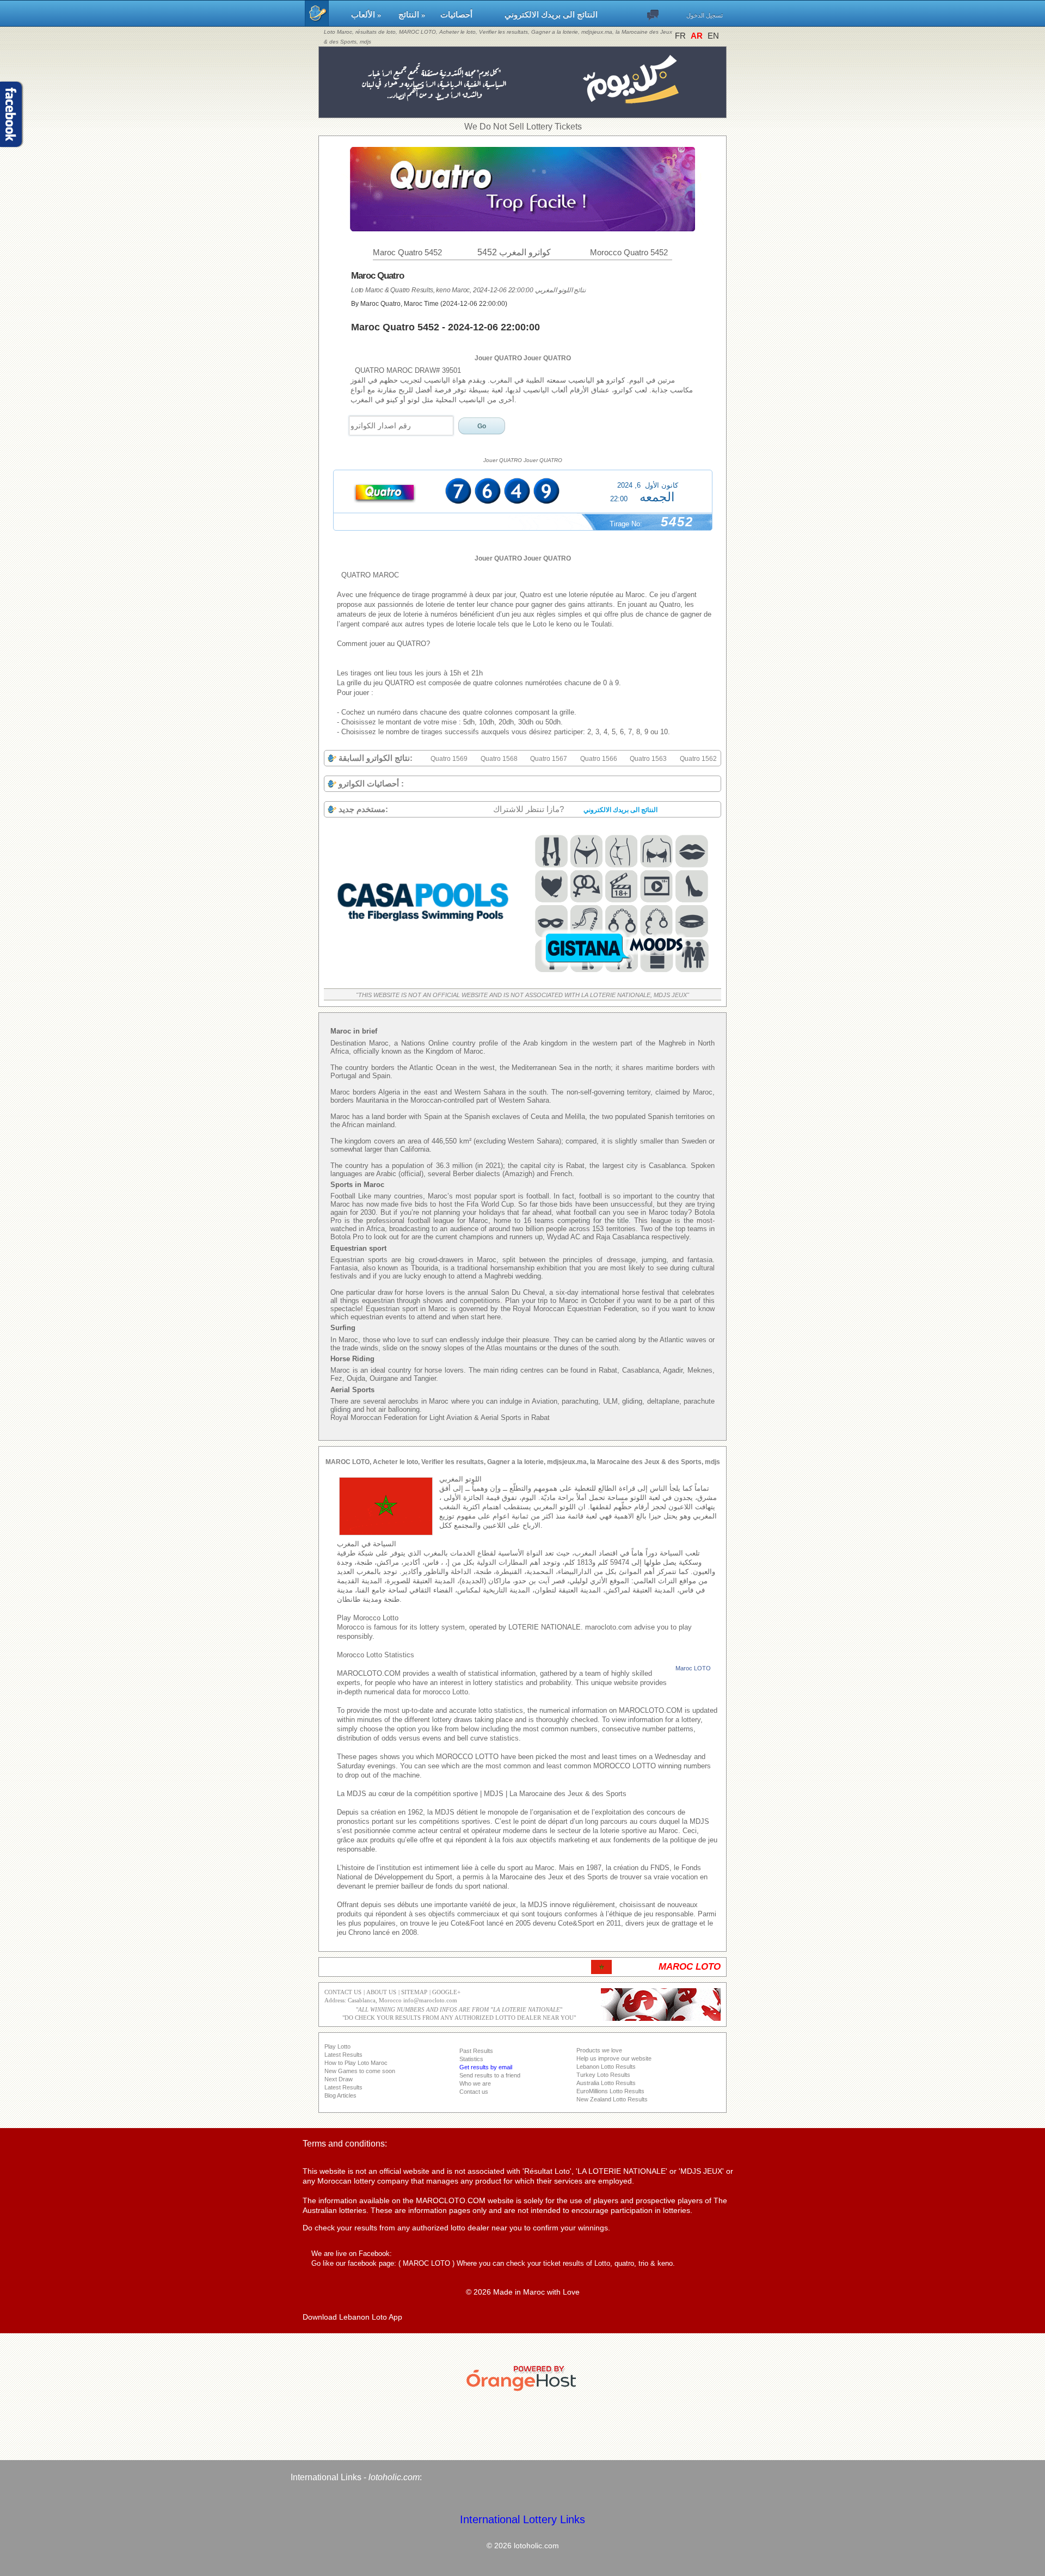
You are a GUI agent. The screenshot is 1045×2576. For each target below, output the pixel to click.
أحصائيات (467, 15)
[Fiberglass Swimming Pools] (423, 977)
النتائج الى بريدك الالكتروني (551, 15)
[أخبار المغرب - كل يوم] (523, 112)
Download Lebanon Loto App (352, 2317)
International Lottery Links (522, 2519)
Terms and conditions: (345, 2144)
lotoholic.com (394, 2477)
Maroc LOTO (693, 1668)
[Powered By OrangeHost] (522, 2391)
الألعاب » (370, 15)
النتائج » (414, 15)
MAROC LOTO (426, 2263)
